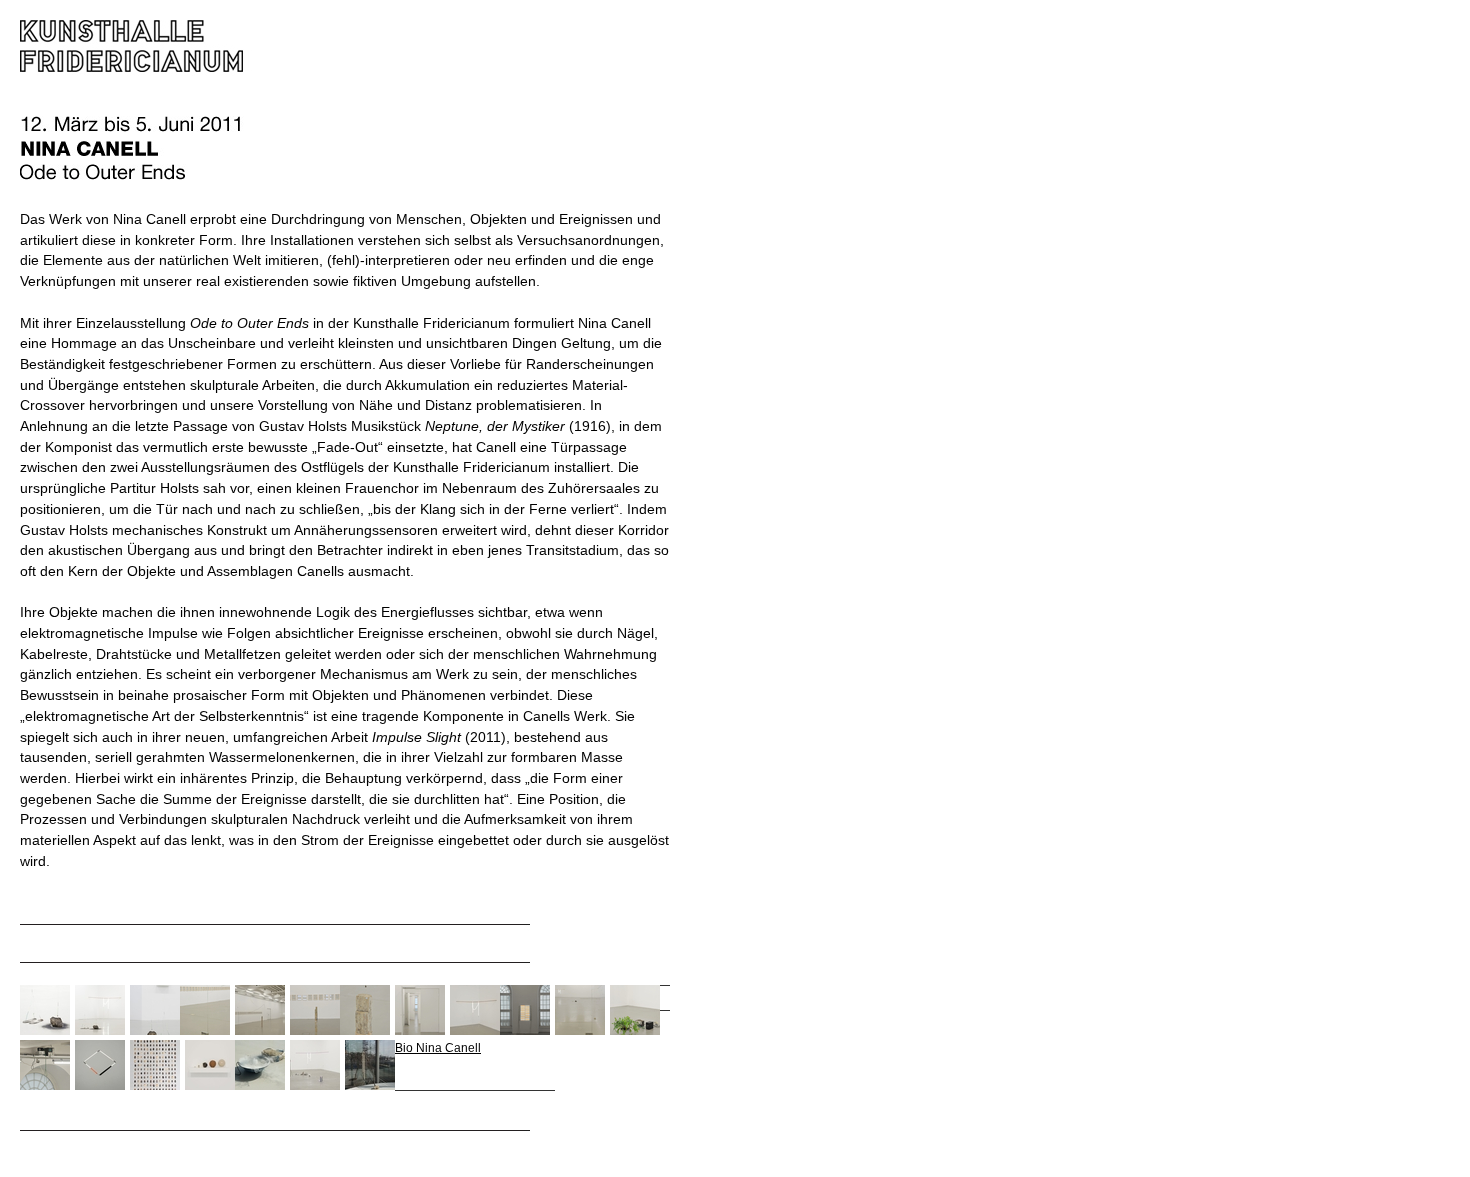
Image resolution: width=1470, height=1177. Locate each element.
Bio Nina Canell (438, 1048)
